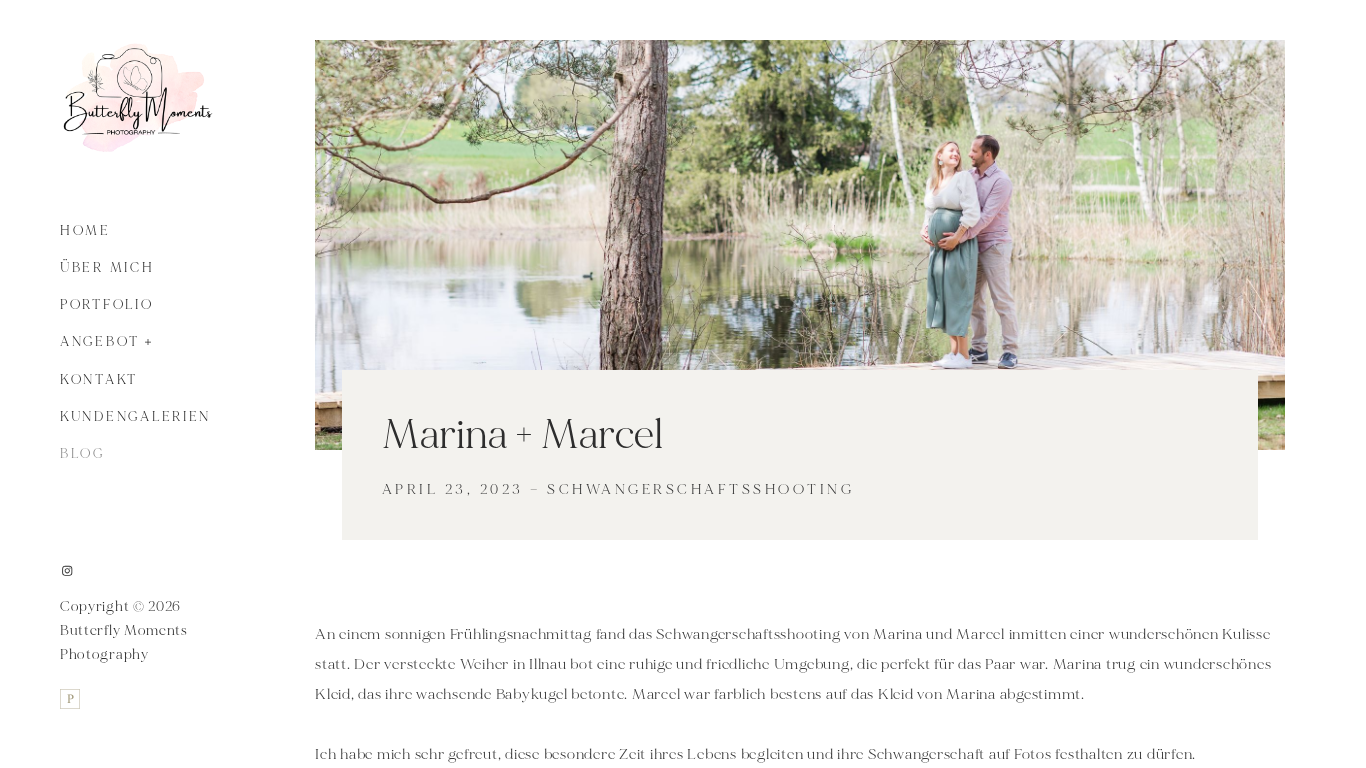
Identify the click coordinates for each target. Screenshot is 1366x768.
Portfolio (107, 305)
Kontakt (99, 380)
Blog (82, 454)
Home (85, 231)
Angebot (100, 342)
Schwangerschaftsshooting (700, 489)
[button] (149, 340)
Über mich (107, 268)
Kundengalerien (135, 417)
